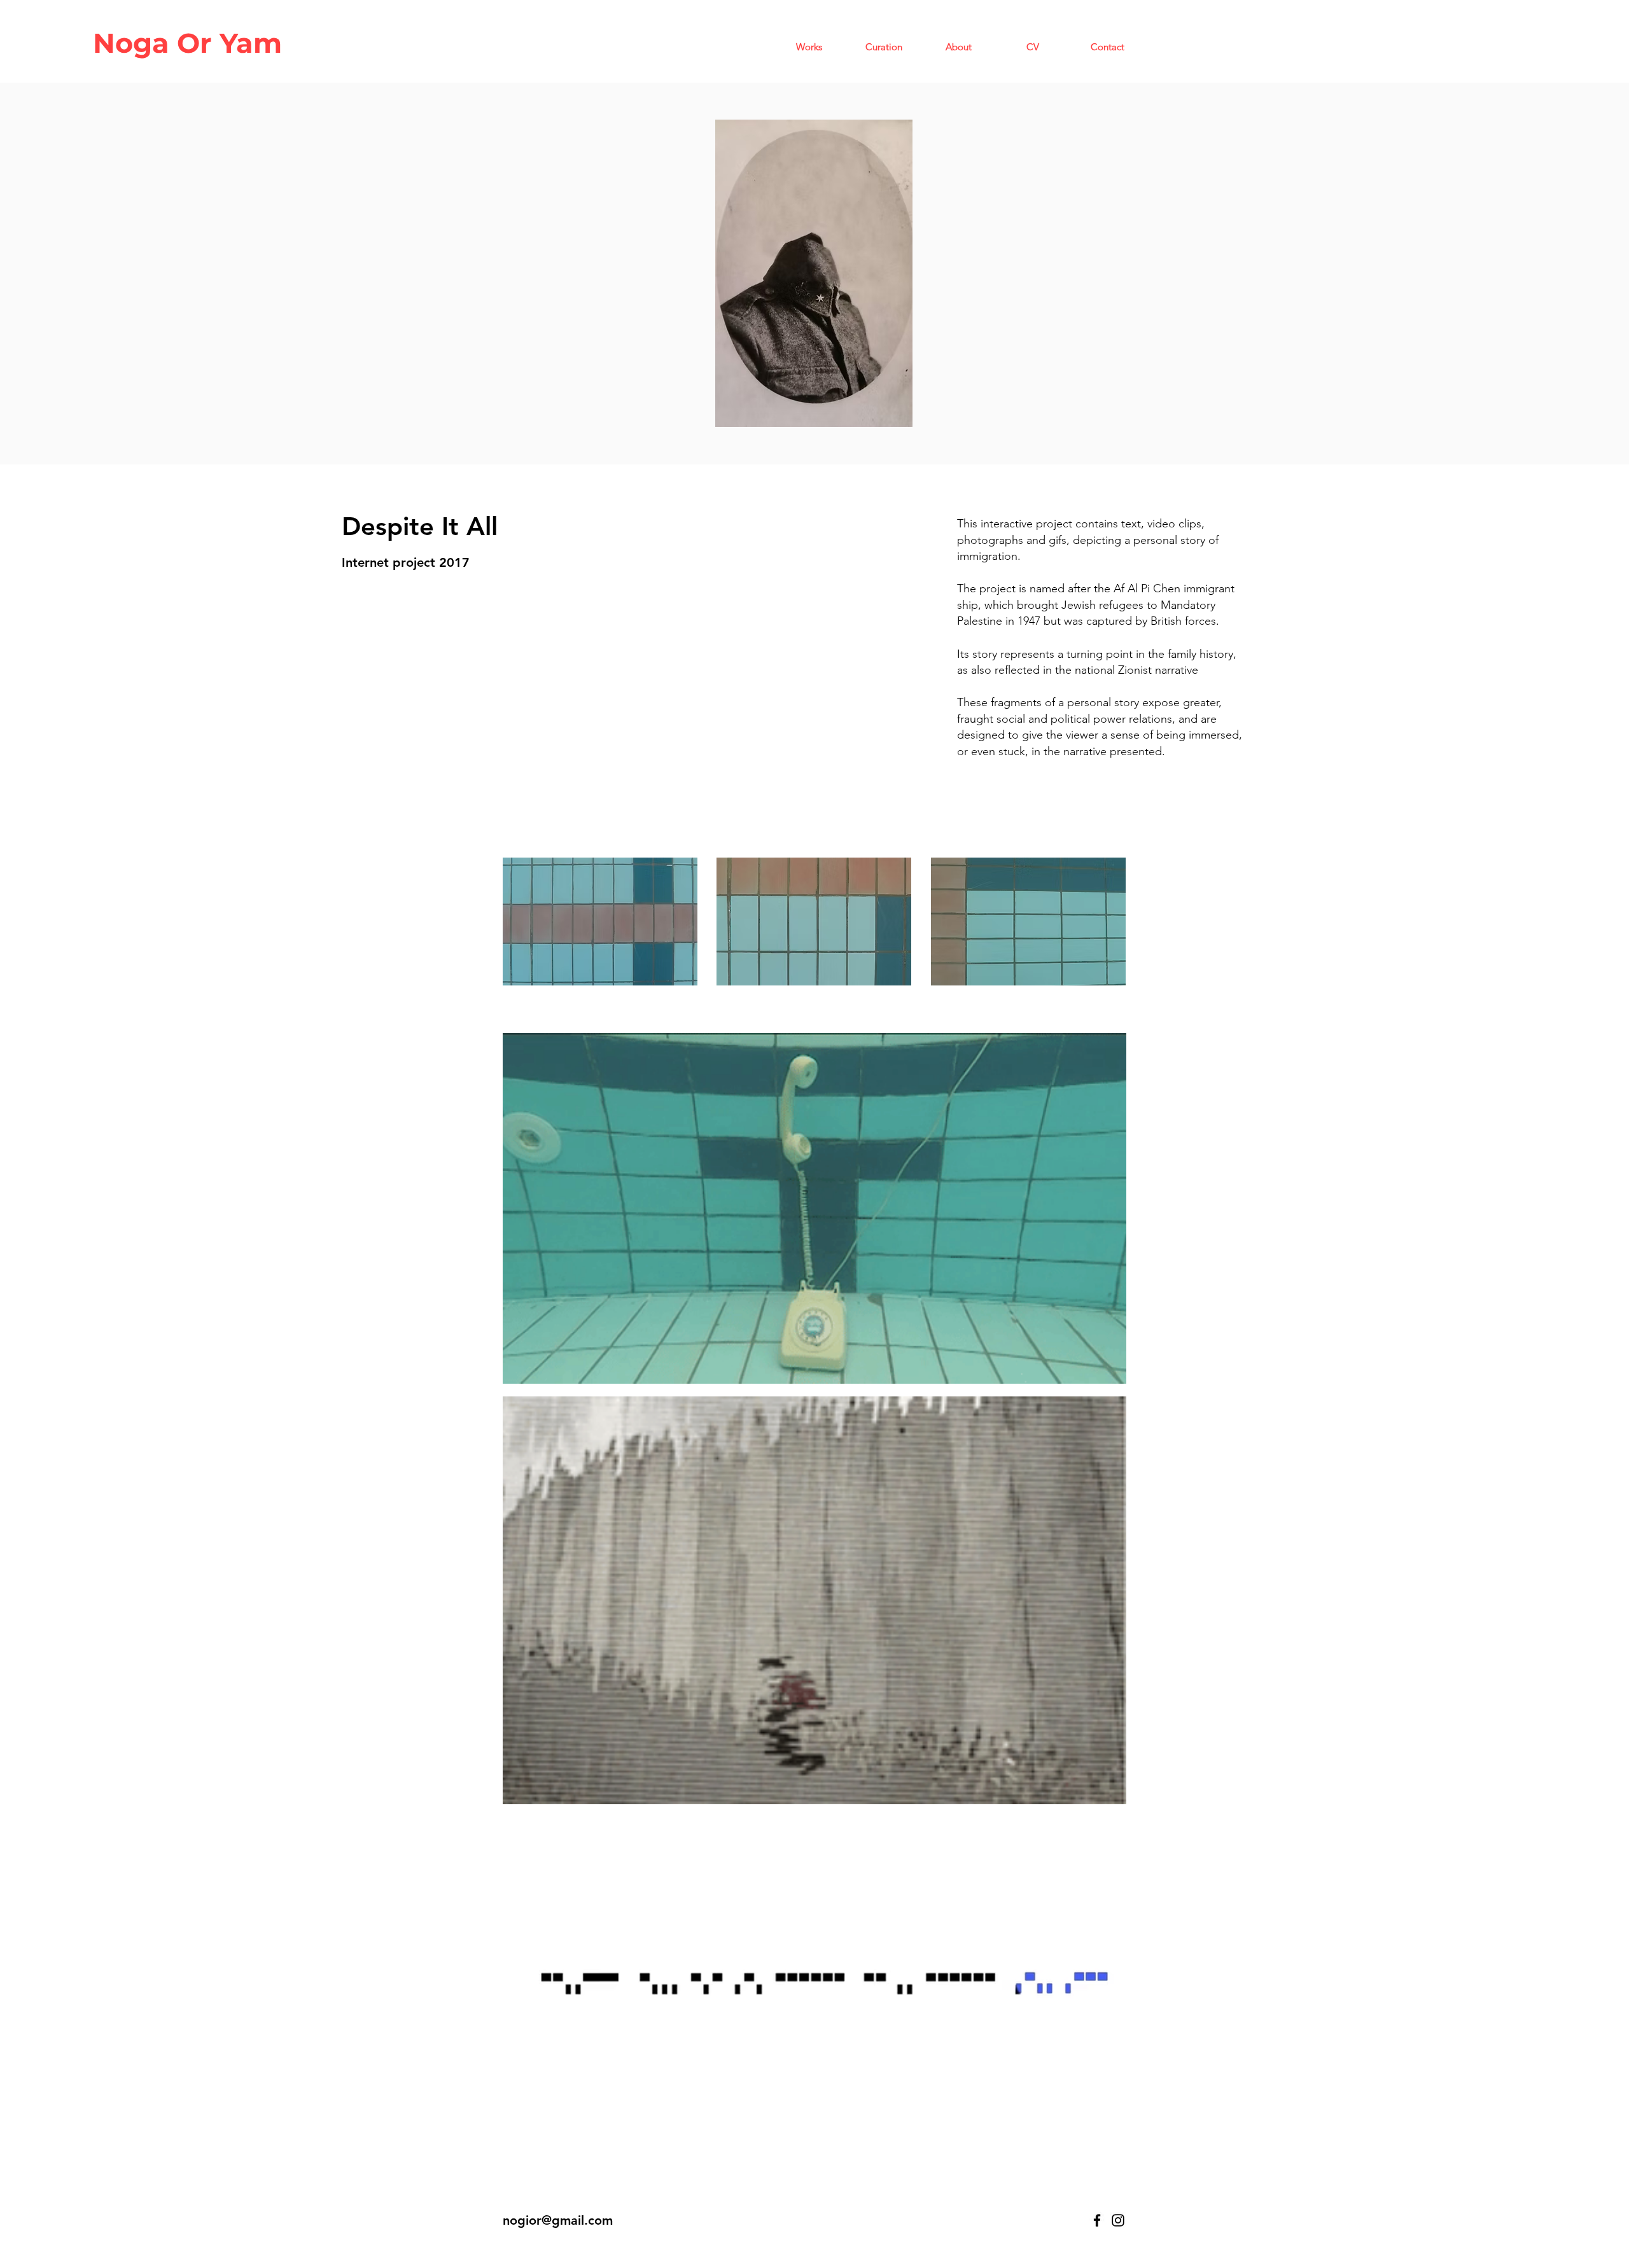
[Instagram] (1118, 2220)
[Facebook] (1097, 2220)
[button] (809, 47)
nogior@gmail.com (558, 2220)
